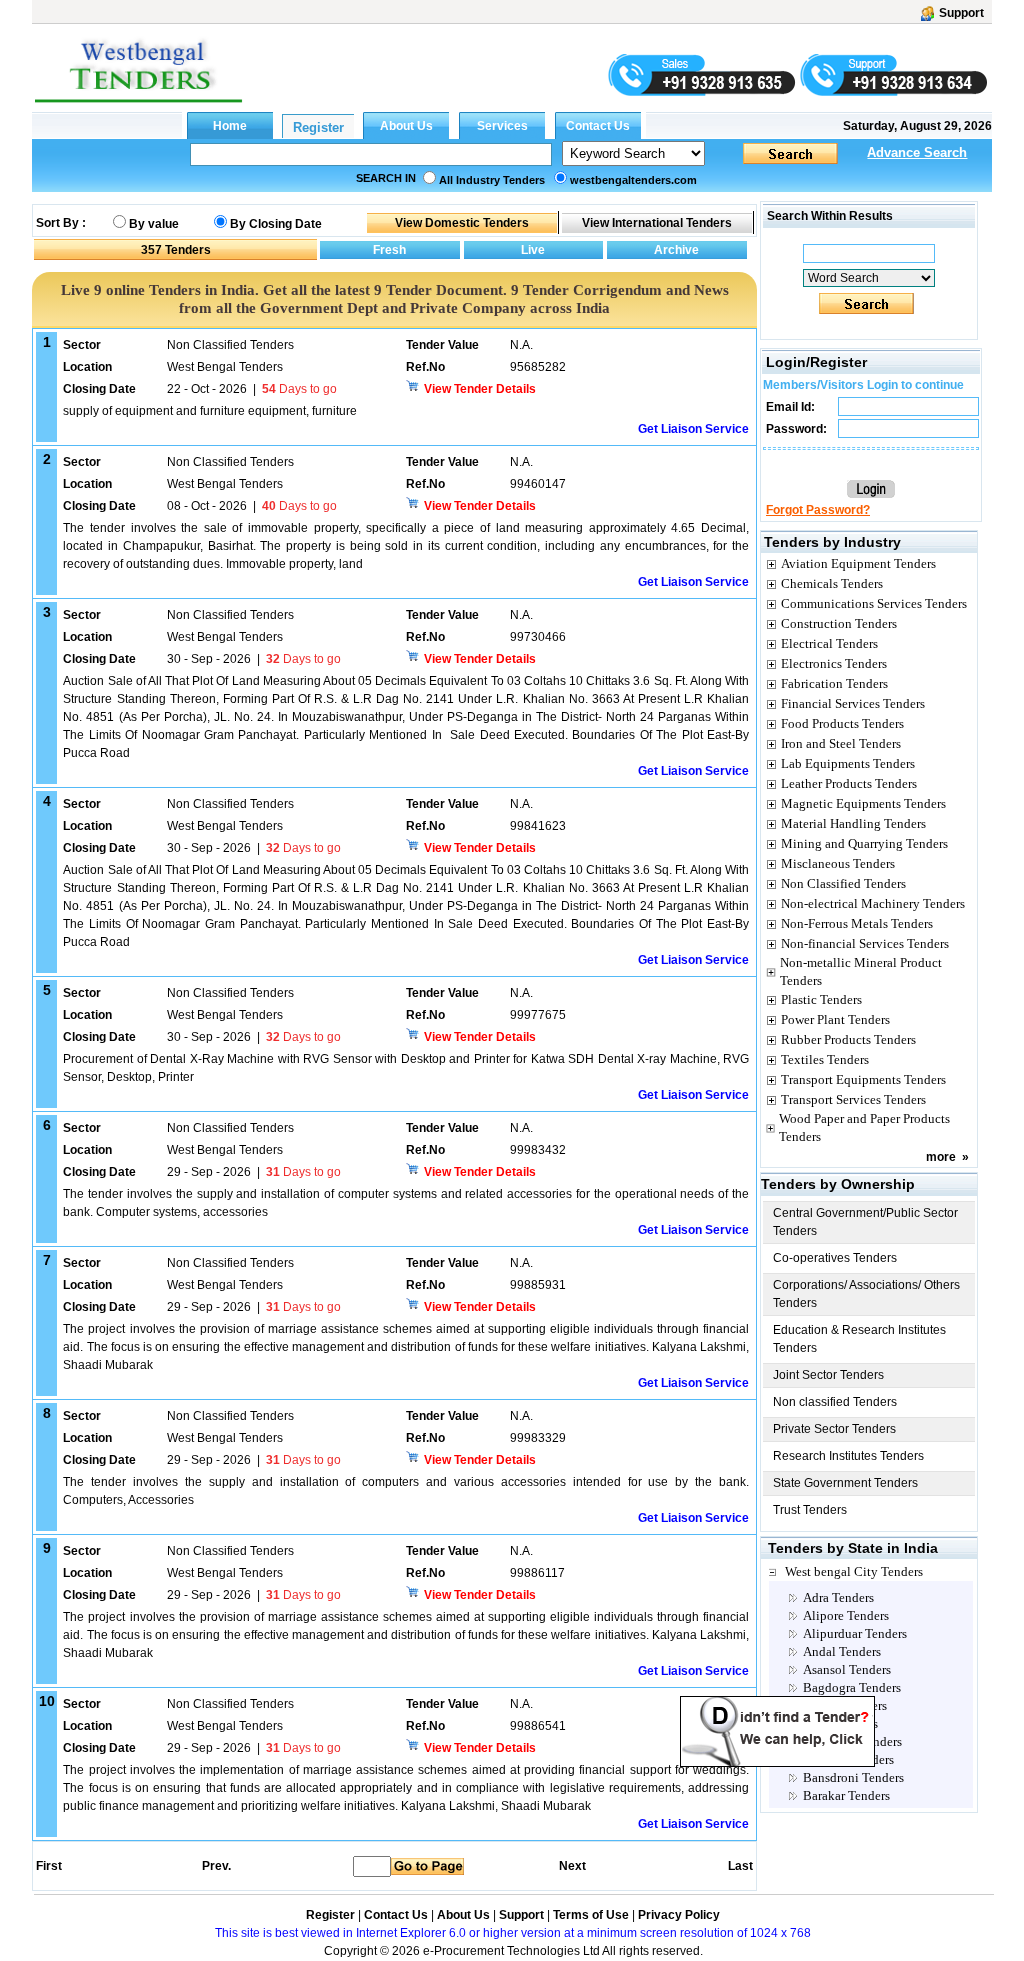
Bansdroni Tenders (853, 1777)
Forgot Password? (818, 510)
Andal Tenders (842, 1651)
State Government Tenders (845, 1483)
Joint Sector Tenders (828, 1375)
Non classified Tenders (835, 1402)
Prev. (216, 1866)
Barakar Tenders (846, 1795)
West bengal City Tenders (854, 1571)
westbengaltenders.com (633, 180)
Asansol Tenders (847, 1669)
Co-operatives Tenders (835, 1258)
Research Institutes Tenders (848, 1456)
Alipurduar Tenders (855, 1633)
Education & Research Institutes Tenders (859, 1339)
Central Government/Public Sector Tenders (865, 1222)
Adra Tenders (838, 1597)
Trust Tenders (810, 1510)
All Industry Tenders (492, 180)
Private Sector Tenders (834, 1429)
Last (740, 1866)
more (941, 1157)
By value (154, 224)
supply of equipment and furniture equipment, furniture (210, 411)
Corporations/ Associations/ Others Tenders (866, 1294)
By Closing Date (276, 224)
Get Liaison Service (693, 429)
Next (572, 1866)
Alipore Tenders (846, 1615)
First (48, 1866)
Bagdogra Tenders (852, 1687)
